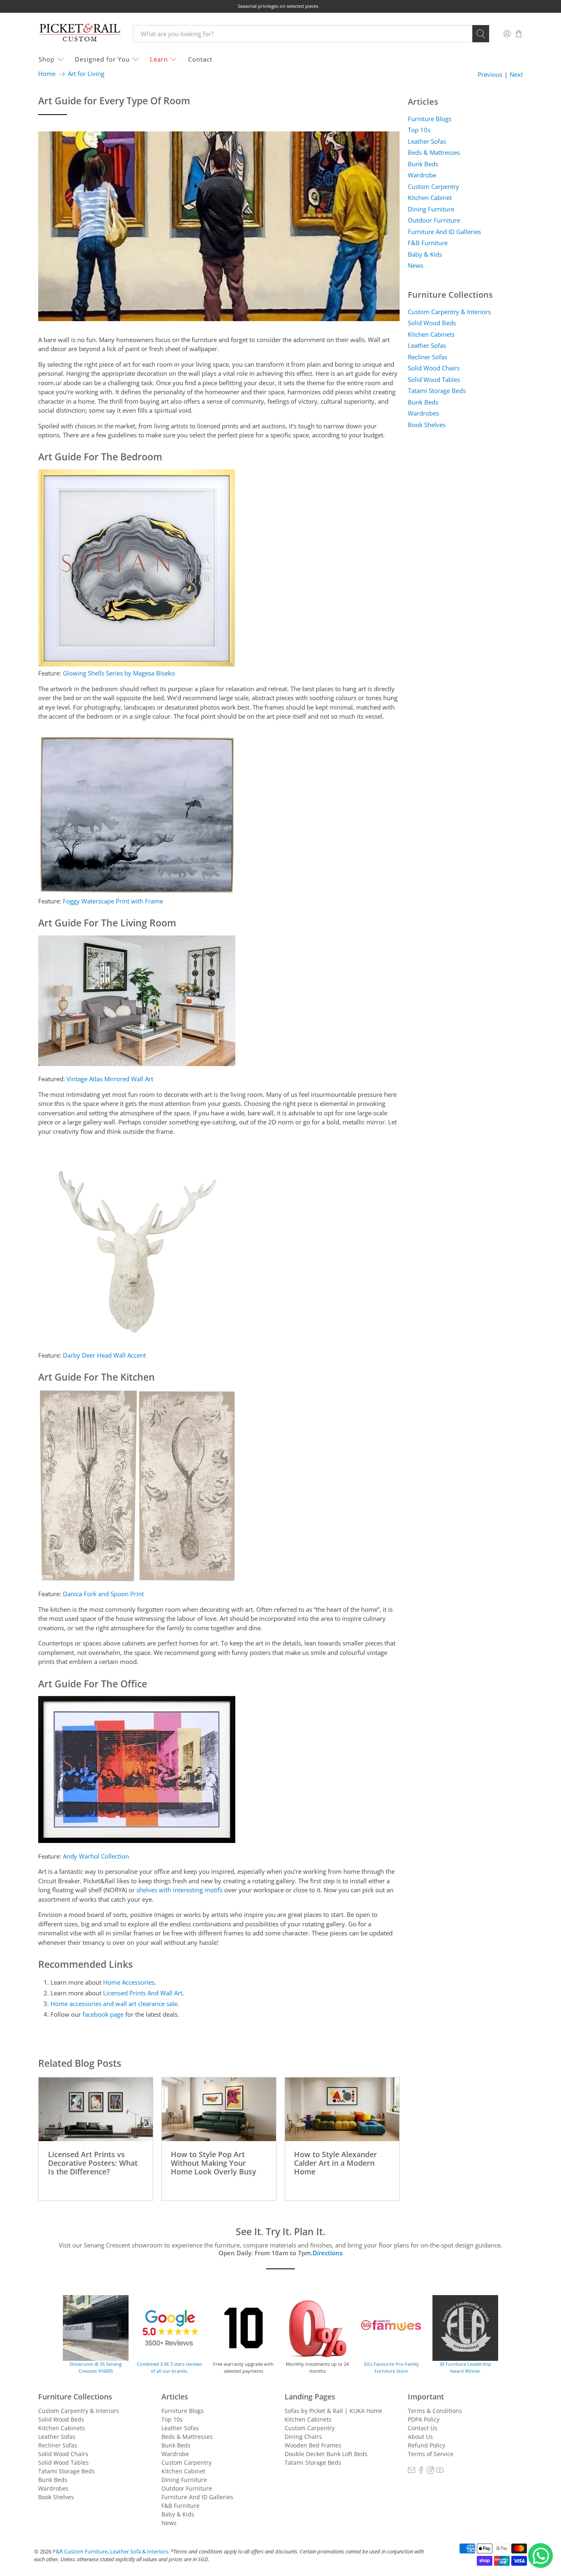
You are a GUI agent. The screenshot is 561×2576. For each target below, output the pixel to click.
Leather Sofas (427, 141)
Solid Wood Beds (432, 323)
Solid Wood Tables (434, 379)
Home (47, 74)
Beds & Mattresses (434, 152)
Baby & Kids (425, 254)
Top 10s (419, 130)
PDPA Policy (424, 2419)
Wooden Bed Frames (313, 2445)
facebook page (103, 2014)
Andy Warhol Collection (96, 1856)
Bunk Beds (423, 164)
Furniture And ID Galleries (444, 232)
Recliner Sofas (428, 357)
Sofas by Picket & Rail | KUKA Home (333, 2411)
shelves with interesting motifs (179, 1890)
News (416, 265)
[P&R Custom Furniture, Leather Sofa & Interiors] (80, 33)
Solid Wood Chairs (434, 368)
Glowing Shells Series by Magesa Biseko (119, 673)
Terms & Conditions (435, 2411)
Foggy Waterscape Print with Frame (113, 901)
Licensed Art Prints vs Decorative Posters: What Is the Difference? (93, 2162)
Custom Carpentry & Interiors (449, 312)
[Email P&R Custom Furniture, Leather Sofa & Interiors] (412, 2471)
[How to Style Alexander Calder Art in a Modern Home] (342, 2109)
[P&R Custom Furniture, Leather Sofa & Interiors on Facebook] (421, 2471)
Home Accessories (129, 1982)
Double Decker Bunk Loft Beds (326, 2454)
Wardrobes (423, 413)
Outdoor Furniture (434, 220)
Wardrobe (422, 175)
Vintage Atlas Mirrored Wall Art (110, 1079)
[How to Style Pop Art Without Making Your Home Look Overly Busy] (219, 2109)
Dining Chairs (303, 2437)
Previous (490, 75)
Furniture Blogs (430, 119)
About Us (420, 2437)
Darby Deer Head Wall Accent (104, 1355)
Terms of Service (431, 2454)
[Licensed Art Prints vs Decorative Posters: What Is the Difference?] (96, 2109)
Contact (200, 59)
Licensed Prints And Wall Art (143, 1993)
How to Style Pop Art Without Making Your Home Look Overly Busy (214, 2162)
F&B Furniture (428, 243)
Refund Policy (426, 2445)
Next (516, 75)
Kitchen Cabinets (431, 334)
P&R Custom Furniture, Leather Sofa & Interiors (110, 2552)
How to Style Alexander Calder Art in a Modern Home (336, 2162)
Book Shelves (427, 425)
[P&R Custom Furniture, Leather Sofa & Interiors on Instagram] (430, 2471)
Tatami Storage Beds (437, 391)
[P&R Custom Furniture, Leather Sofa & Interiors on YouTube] (440, 2471)
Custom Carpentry (433, 186)
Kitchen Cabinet (430, 198)
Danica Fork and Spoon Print (103, 1594)
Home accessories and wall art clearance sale (114, 2004)
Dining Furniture (431, 209)
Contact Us (423, 2428)
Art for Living (86, 74)
